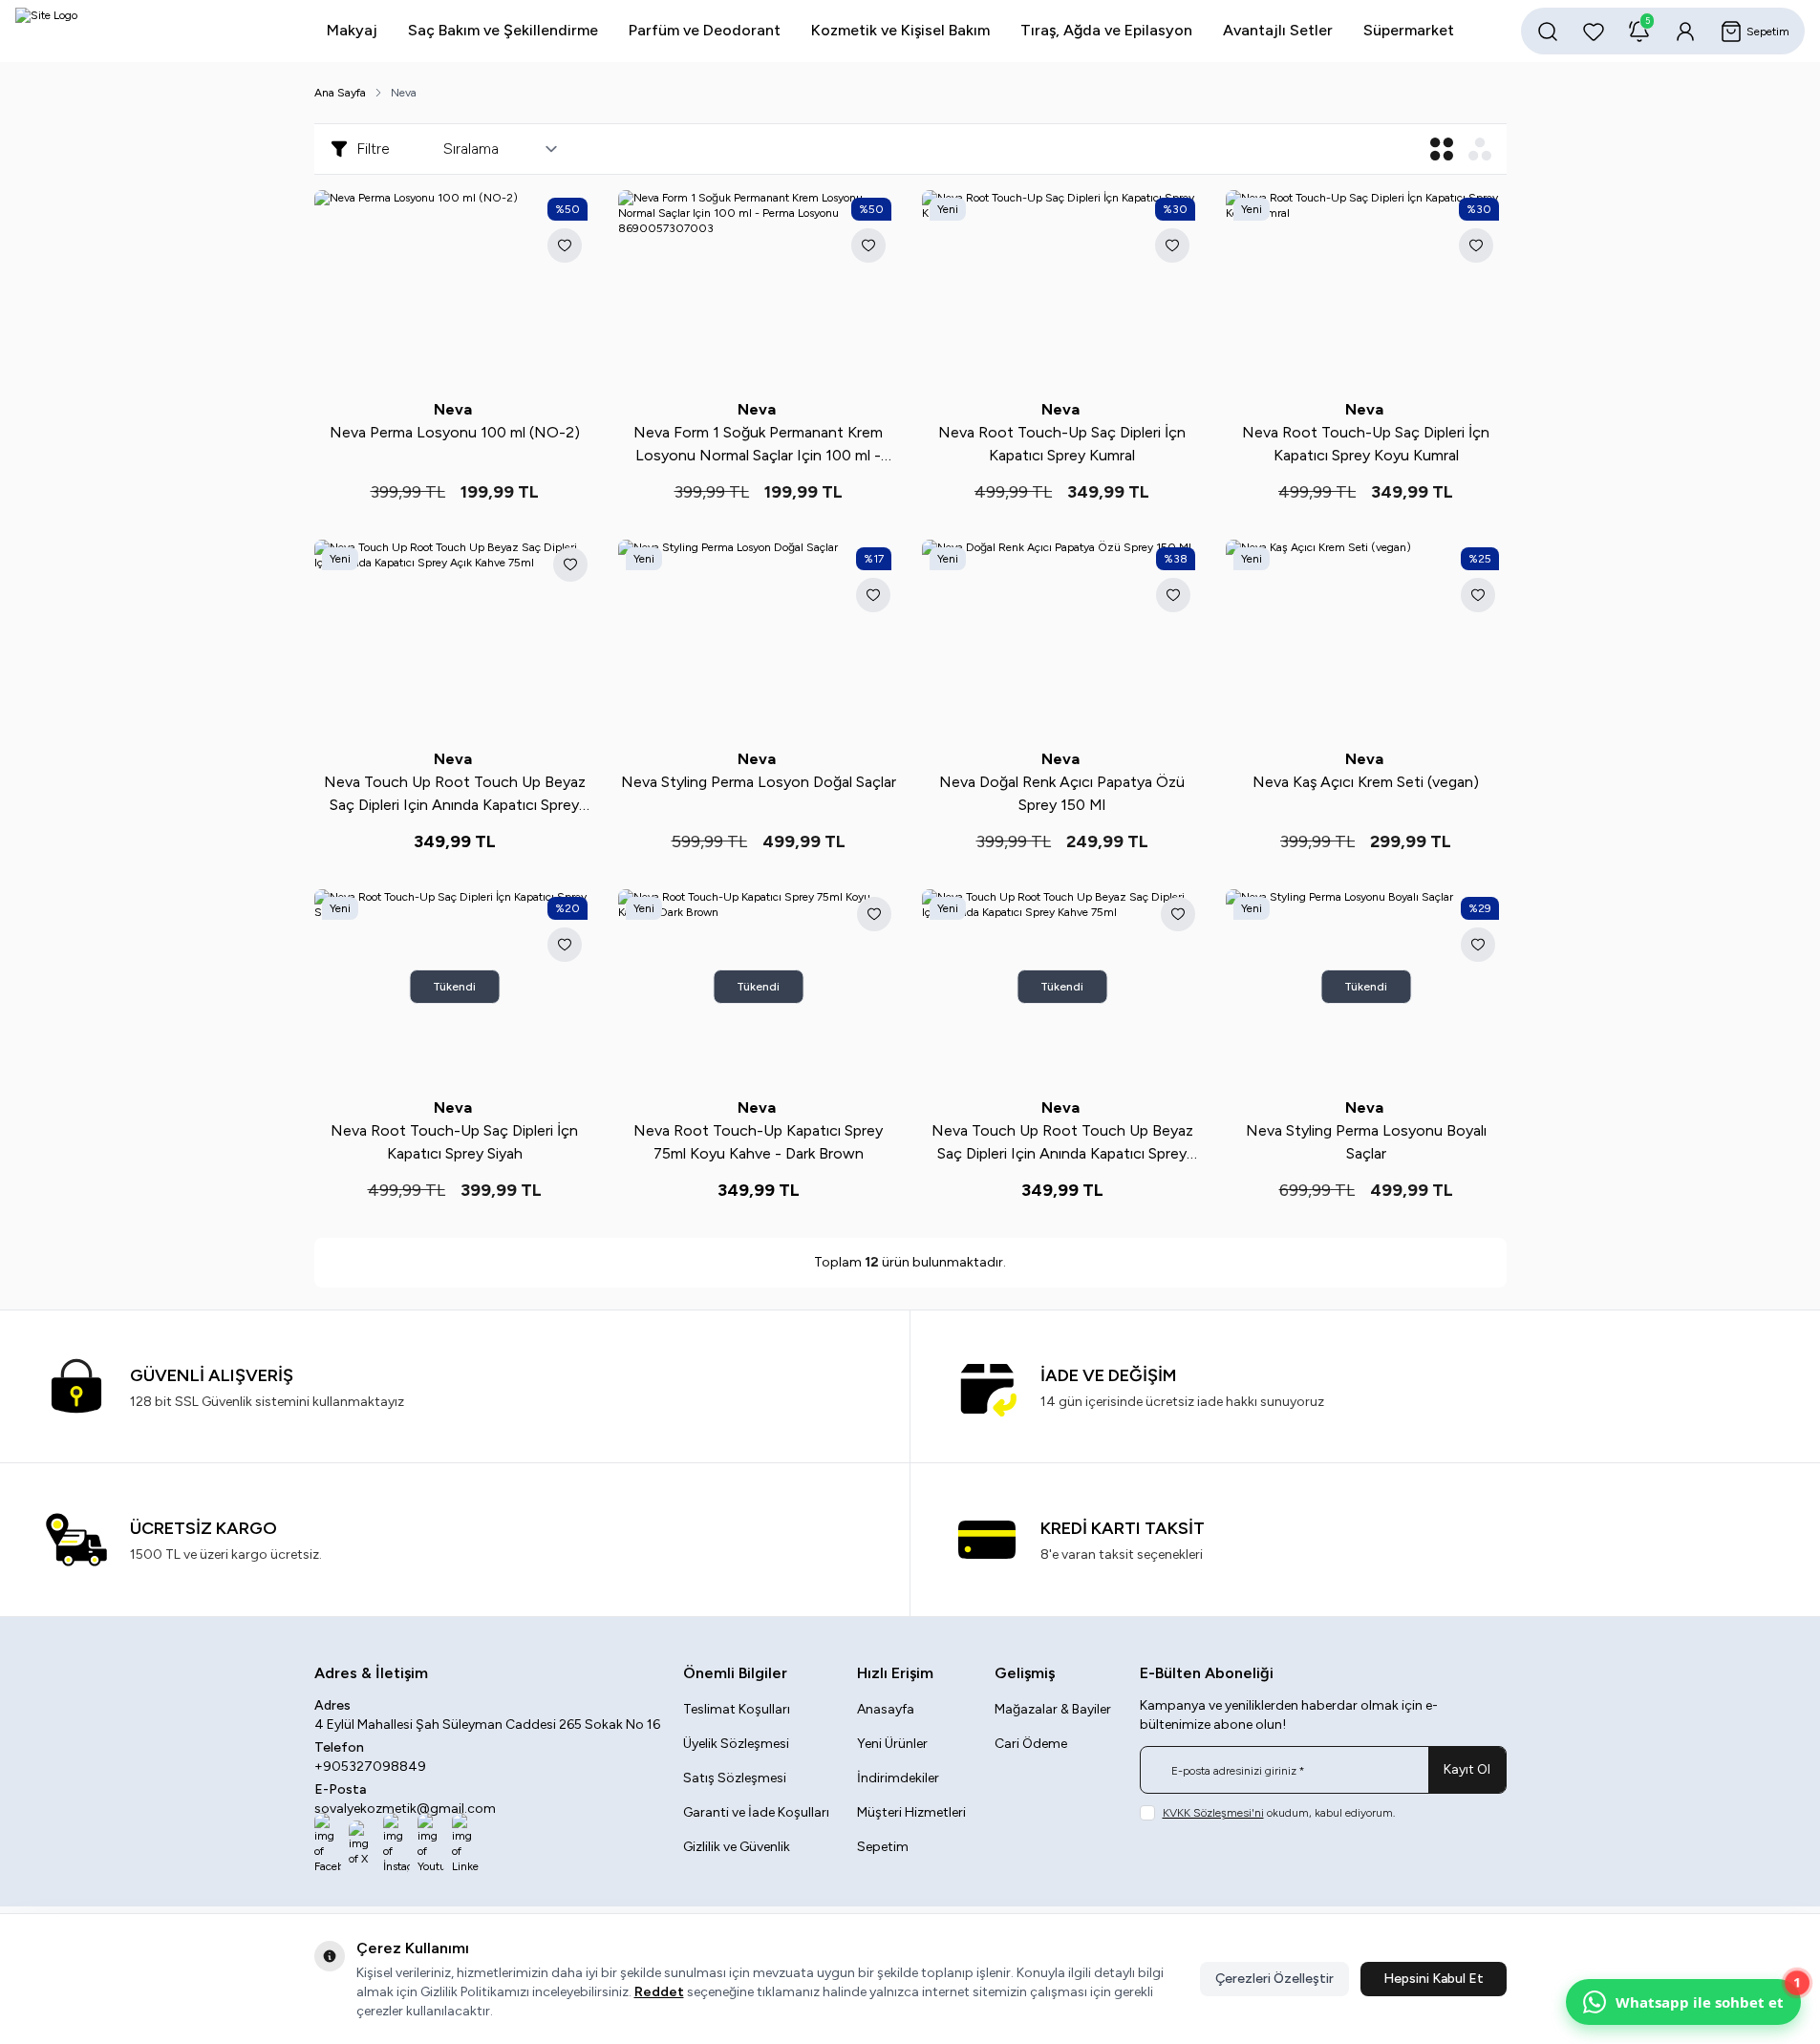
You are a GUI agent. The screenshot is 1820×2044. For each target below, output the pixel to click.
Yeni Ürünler (892, 1744)
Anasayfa (886, 1709)
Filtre (373, 149)
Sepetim (883, 1847)
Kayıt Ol (1467, 1769)
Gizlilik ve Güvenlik (737, 1847)
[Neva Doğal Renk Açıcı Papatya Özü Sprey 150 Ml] (1062, 638)
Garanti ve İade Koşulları (756, 1812)
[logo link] (130, 31)
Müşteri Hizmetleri (911, 1812)
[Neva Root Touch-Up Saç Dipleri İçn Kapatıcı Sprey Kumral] (1062, 288)
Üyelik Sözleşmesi (736, 1744)
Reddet (659, 1992)
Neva (455, 409)
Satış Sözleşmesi (735, 1778)
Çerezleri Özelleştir (1274, 1979)
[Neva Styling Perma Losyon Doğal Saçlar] (759, 638)
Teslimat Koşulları (737, 1709)
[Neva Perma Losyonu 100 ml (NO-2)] (455, 288)
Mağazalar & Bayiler (1053, 1709)
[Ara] (1548, 32)
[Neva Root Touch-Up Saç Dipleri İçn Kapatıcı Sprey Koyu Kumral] (1366, 288)
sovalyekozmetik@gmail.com (405, 1809)
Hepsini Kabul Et (1434, 1979)
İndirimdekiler (898, 1778)
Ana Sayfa (340, 93)
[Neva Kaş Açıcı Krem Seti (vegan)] (1366, 638)
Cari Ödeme (1031, 1744)
